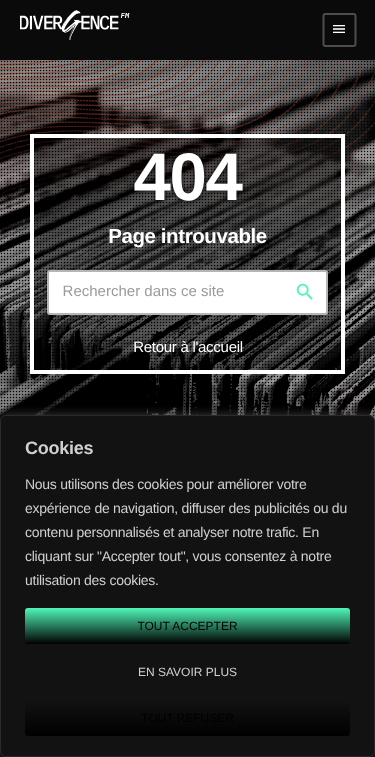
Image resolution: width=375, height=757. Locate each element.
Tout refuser (187, 718)
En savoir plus (187, 672)
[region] (187, 586)
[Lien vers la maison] (74, 30)
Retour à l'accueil (188, 347)
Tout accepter (187, 626)
